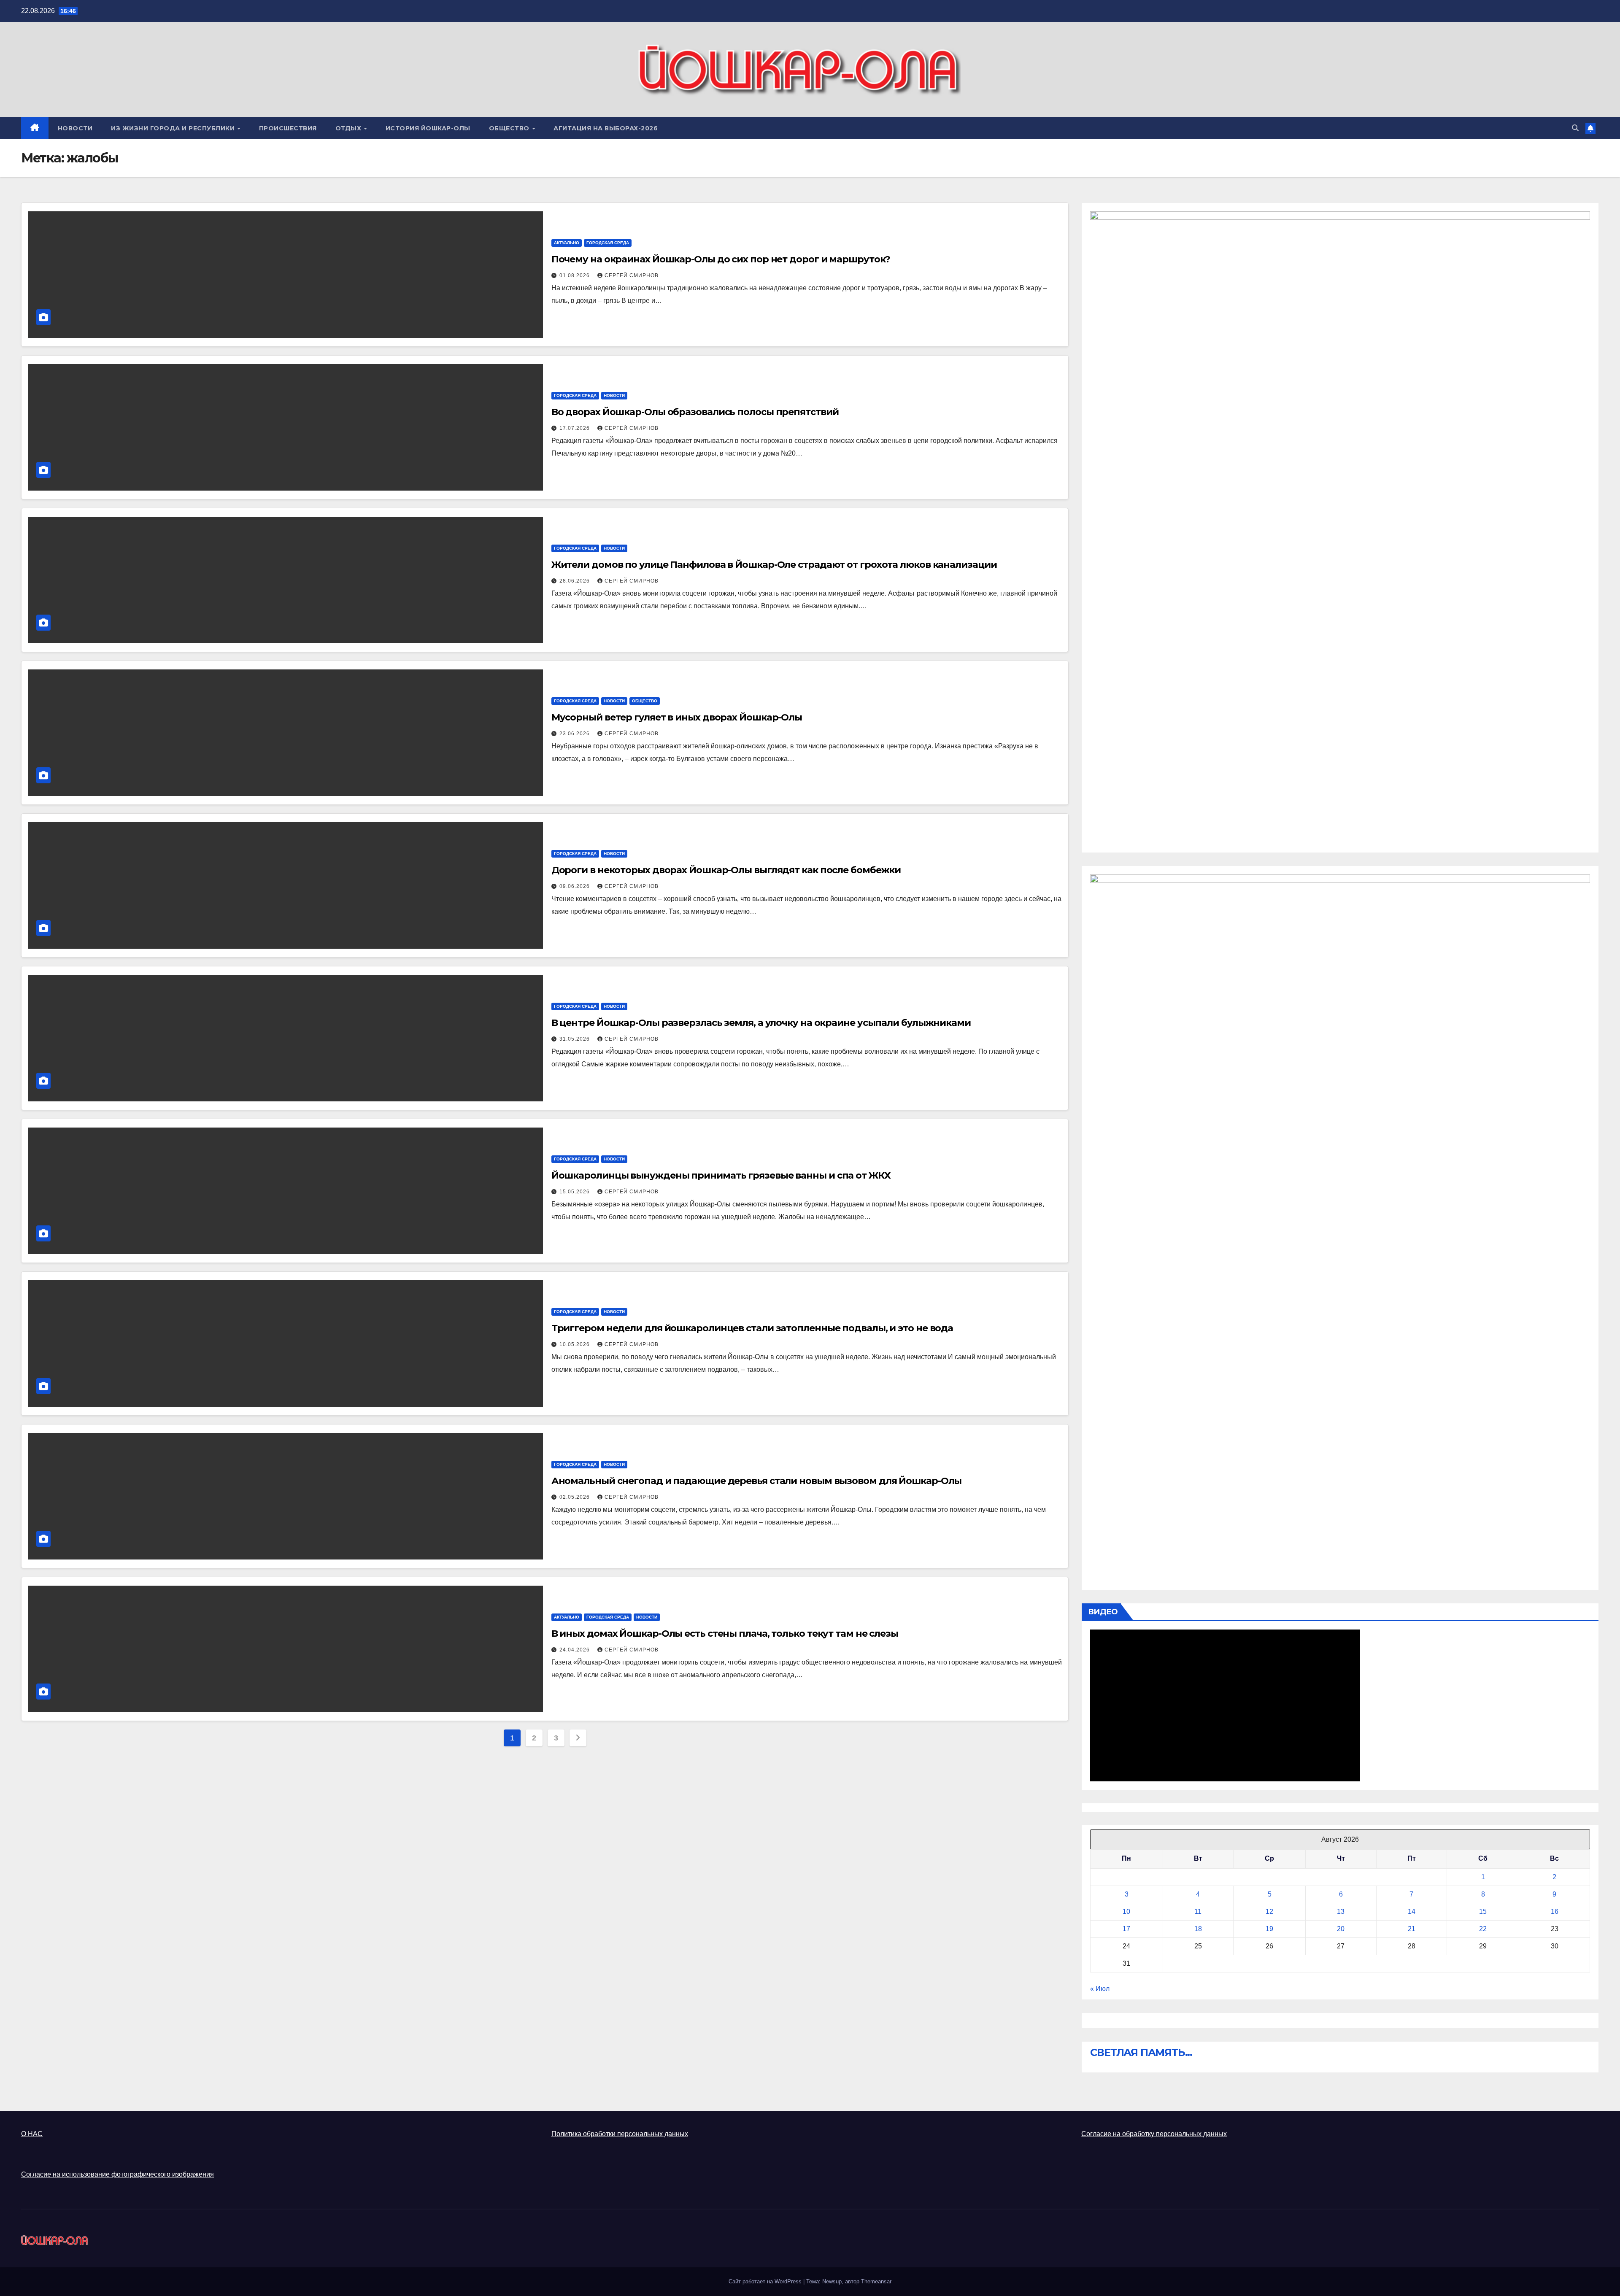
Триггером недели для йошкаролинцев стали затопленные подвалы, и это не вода (752, 1328)
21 (1412, 1929)
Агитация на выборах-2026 (606, 128)
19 (1269, 1929)
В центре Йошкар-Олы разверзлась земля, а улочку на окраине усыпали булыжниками (761, 1023)
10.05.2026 (575, 1344)
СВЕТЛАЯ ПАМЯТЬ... (1141, 2052)
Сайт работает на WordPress (766, 2281)
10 (1126, 1912)
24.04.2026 (575, 1650)
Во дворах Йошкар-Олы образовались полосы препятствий (695, 412)
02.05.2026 (575, 1497)
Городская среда (608, 243)
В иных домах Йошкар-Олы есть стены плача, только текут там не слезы (725, 1634)
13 (1341, 1912)
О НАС (32, 2134)
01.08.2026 (575, 275)
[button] (1575, 128)
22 (1483, 1929)
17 (1126, 1929)
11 (1198, 1912)
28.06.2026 (575, 581)
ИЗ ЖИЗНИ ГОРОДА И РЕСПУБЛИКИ (174, 128)
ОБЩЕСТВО (510, 128)
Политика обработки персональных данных (620, 2134)
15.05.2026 (575, 1192)
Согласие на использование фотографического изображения (117, 2174)
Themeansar (876, 2281)
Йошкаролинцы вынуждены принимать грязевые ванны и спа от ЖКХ (721, 1175)
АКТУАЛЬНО (567, 243)
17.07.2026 (575, 428)
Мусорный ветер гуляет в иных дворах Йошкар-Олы (677, 717)
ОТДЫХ (349, 128)
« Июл (1100, 1989)
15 (1483, 1912)
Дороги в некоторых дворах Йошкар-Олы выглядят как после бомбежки (726, 870)
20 (1341, 1929)
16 (1555, 1912)
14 (1412, 1912)
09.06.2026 (575, 886)
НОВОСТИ (75, 128)
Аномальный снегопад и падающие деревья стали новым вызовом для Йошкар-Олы (757, 1481)
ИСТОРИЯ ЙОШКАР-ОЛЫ (428, 128)
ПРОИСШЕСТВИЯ (288, 128)
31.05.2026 (575, 1039)
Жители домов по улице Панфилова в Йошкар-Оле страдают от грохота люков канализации (774, 565)
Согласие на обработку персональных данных (1154, 2134)
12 (1269, 1912)
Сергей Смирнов (632, 275)
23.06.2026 (575, 734)
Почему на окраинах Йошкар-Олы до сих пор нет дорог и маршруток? (721, 259)
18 (1198, 1929)
